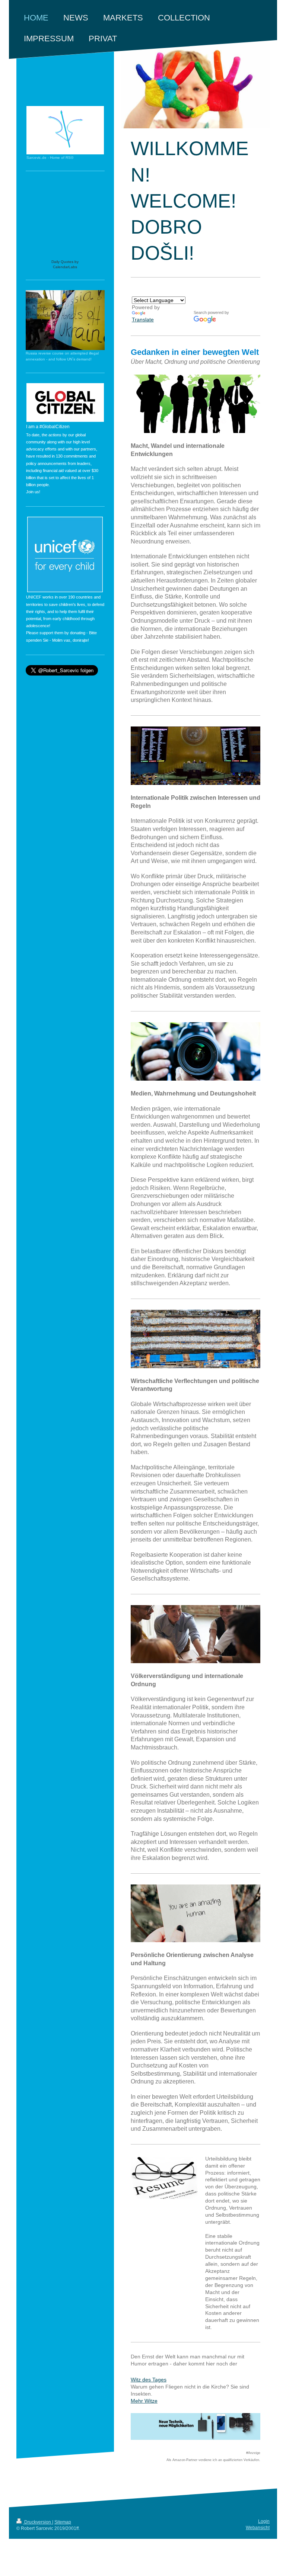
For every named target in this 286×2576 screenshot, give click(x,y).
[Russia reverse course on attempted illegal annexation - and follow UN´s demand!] (65, 320)
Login (264, 2521)
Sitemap (63, 2522)
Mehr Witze (144, 2401)
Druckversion (38, 2522)
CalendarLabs (65, 267)
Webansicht (258, 2528)
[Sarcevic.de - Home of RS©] (65, 130)
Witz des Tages (149, 2380)
